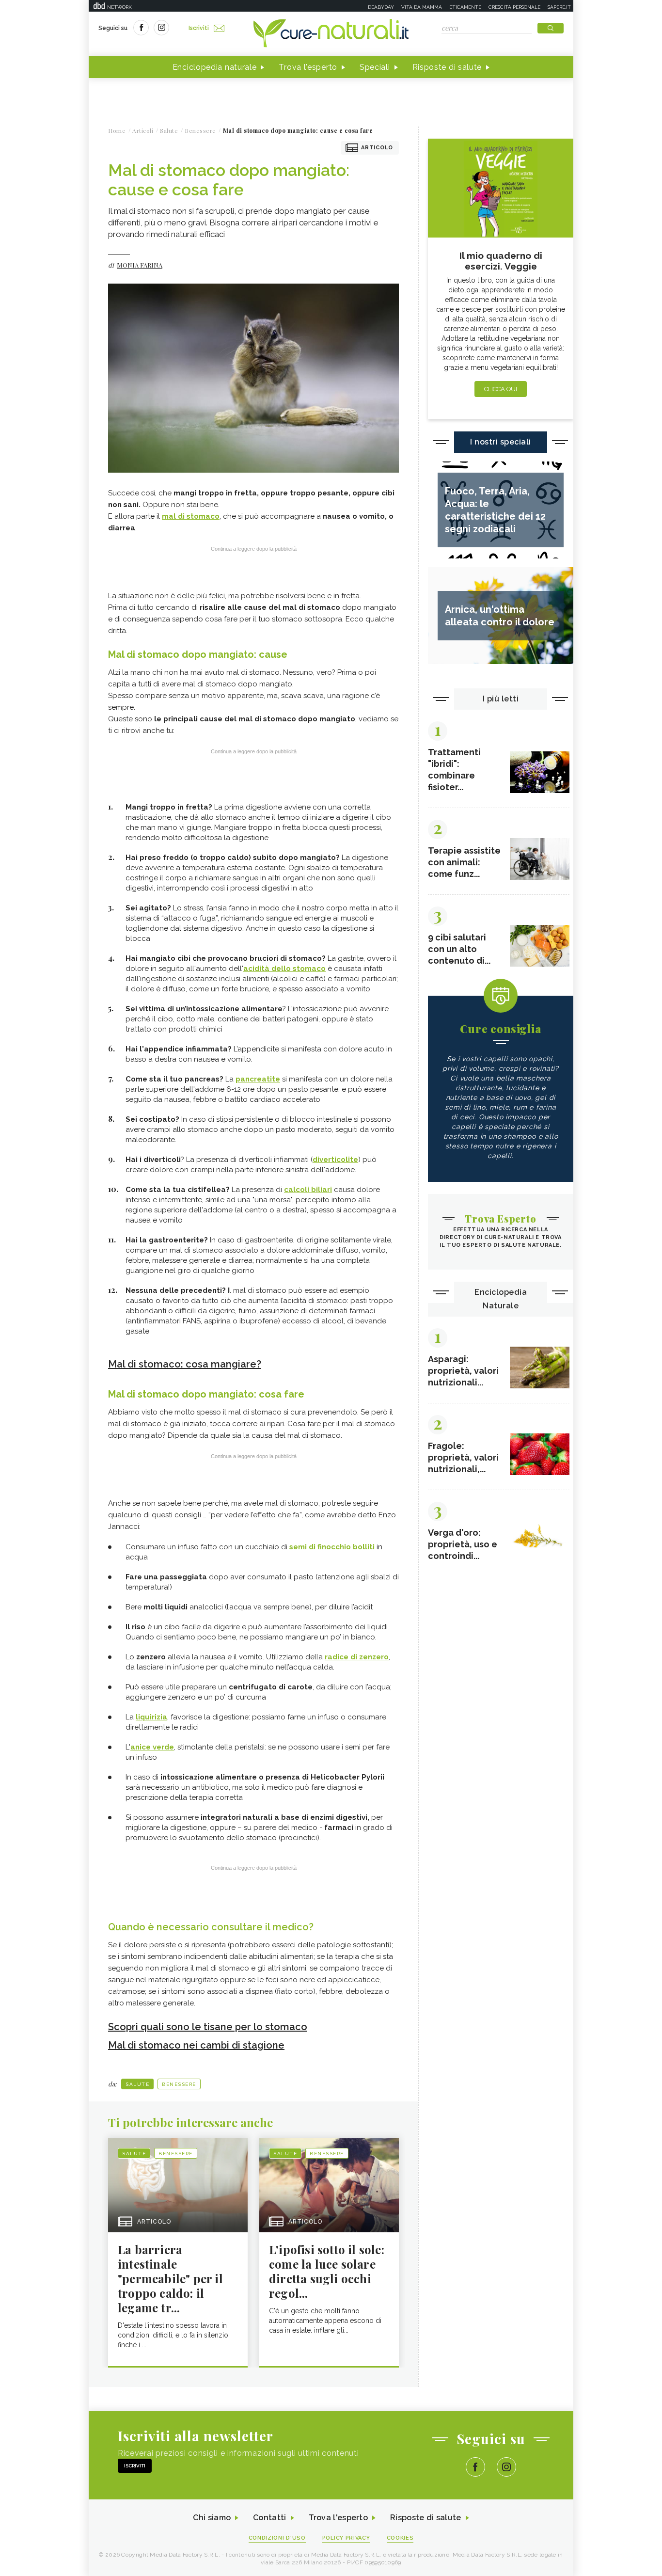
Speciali (375, 67)
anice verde (152, 1747)
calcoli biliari (308, 1190)
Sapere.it (559, 7)
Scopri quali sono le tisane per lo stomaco (208, 2027)
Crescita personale (514, 7)
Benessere (179, 2084)
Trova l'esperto (308, 67)
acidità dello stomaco (284, 969)
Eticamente (465, 7)
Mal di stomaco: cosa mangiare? (185, 1364)
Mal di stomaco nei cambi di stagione (196, 2045)
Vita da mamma (422, 7)
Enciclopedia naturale (215, 67)
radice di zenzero (357, 1657)
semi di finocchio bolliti (332, 1547)
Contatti (269, 2518)
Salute (137, 2084)
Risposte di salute (447, 67)
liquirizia (151, 1717)
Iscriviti (199, 28)
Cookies (400, 2538)
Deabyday (381, 7)
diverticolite (335, 1160)
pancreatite (258, 1079)
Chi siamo (212, 2518)
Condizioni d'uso (277, 2538)
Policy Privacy (346, 2538)
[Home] (331, 34)
